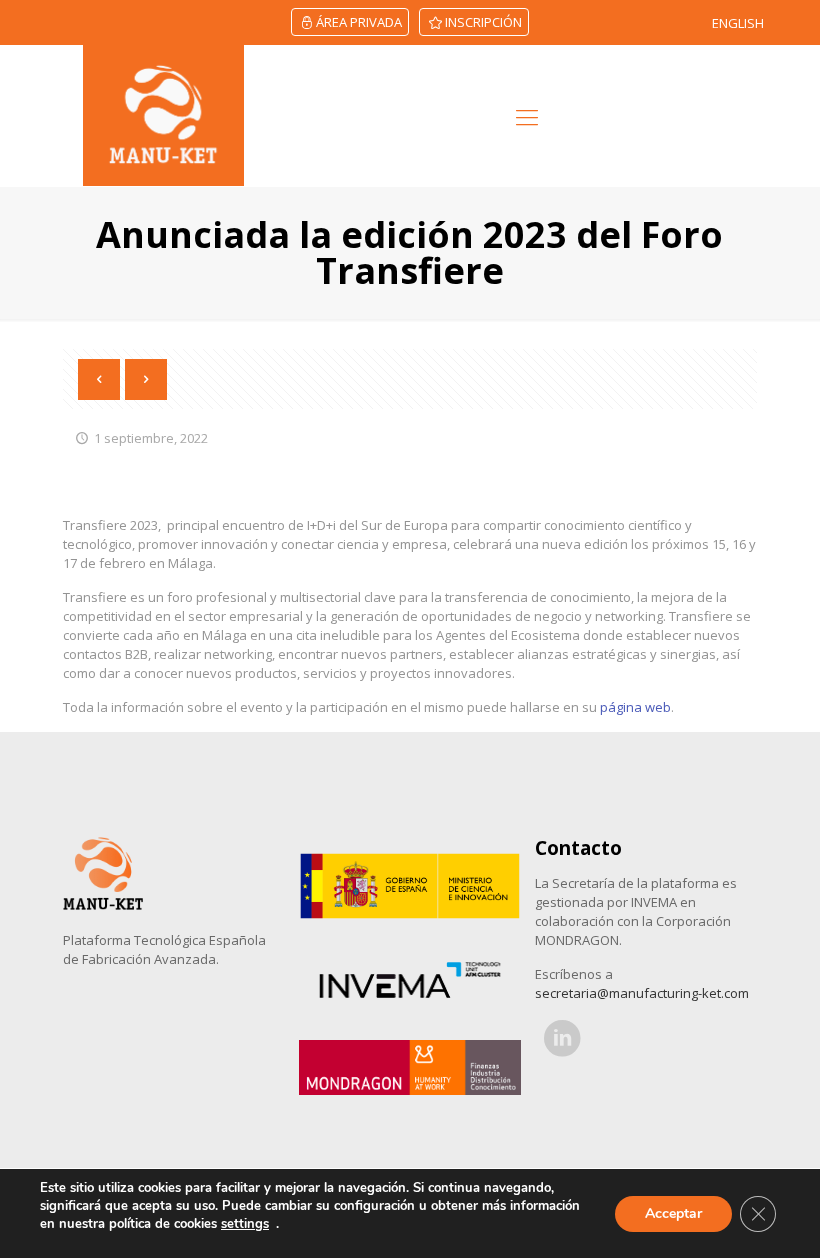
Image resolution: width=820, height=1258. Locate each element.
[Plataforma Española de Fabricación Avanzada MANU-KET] (163, 115)
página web (635, 707)
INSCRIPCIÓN (483, 22)
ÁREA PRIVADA (359, 22)
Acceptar (673, 1213)
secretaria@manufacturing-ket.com (642, 993)
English (738, 23)
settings (245, 1224)
